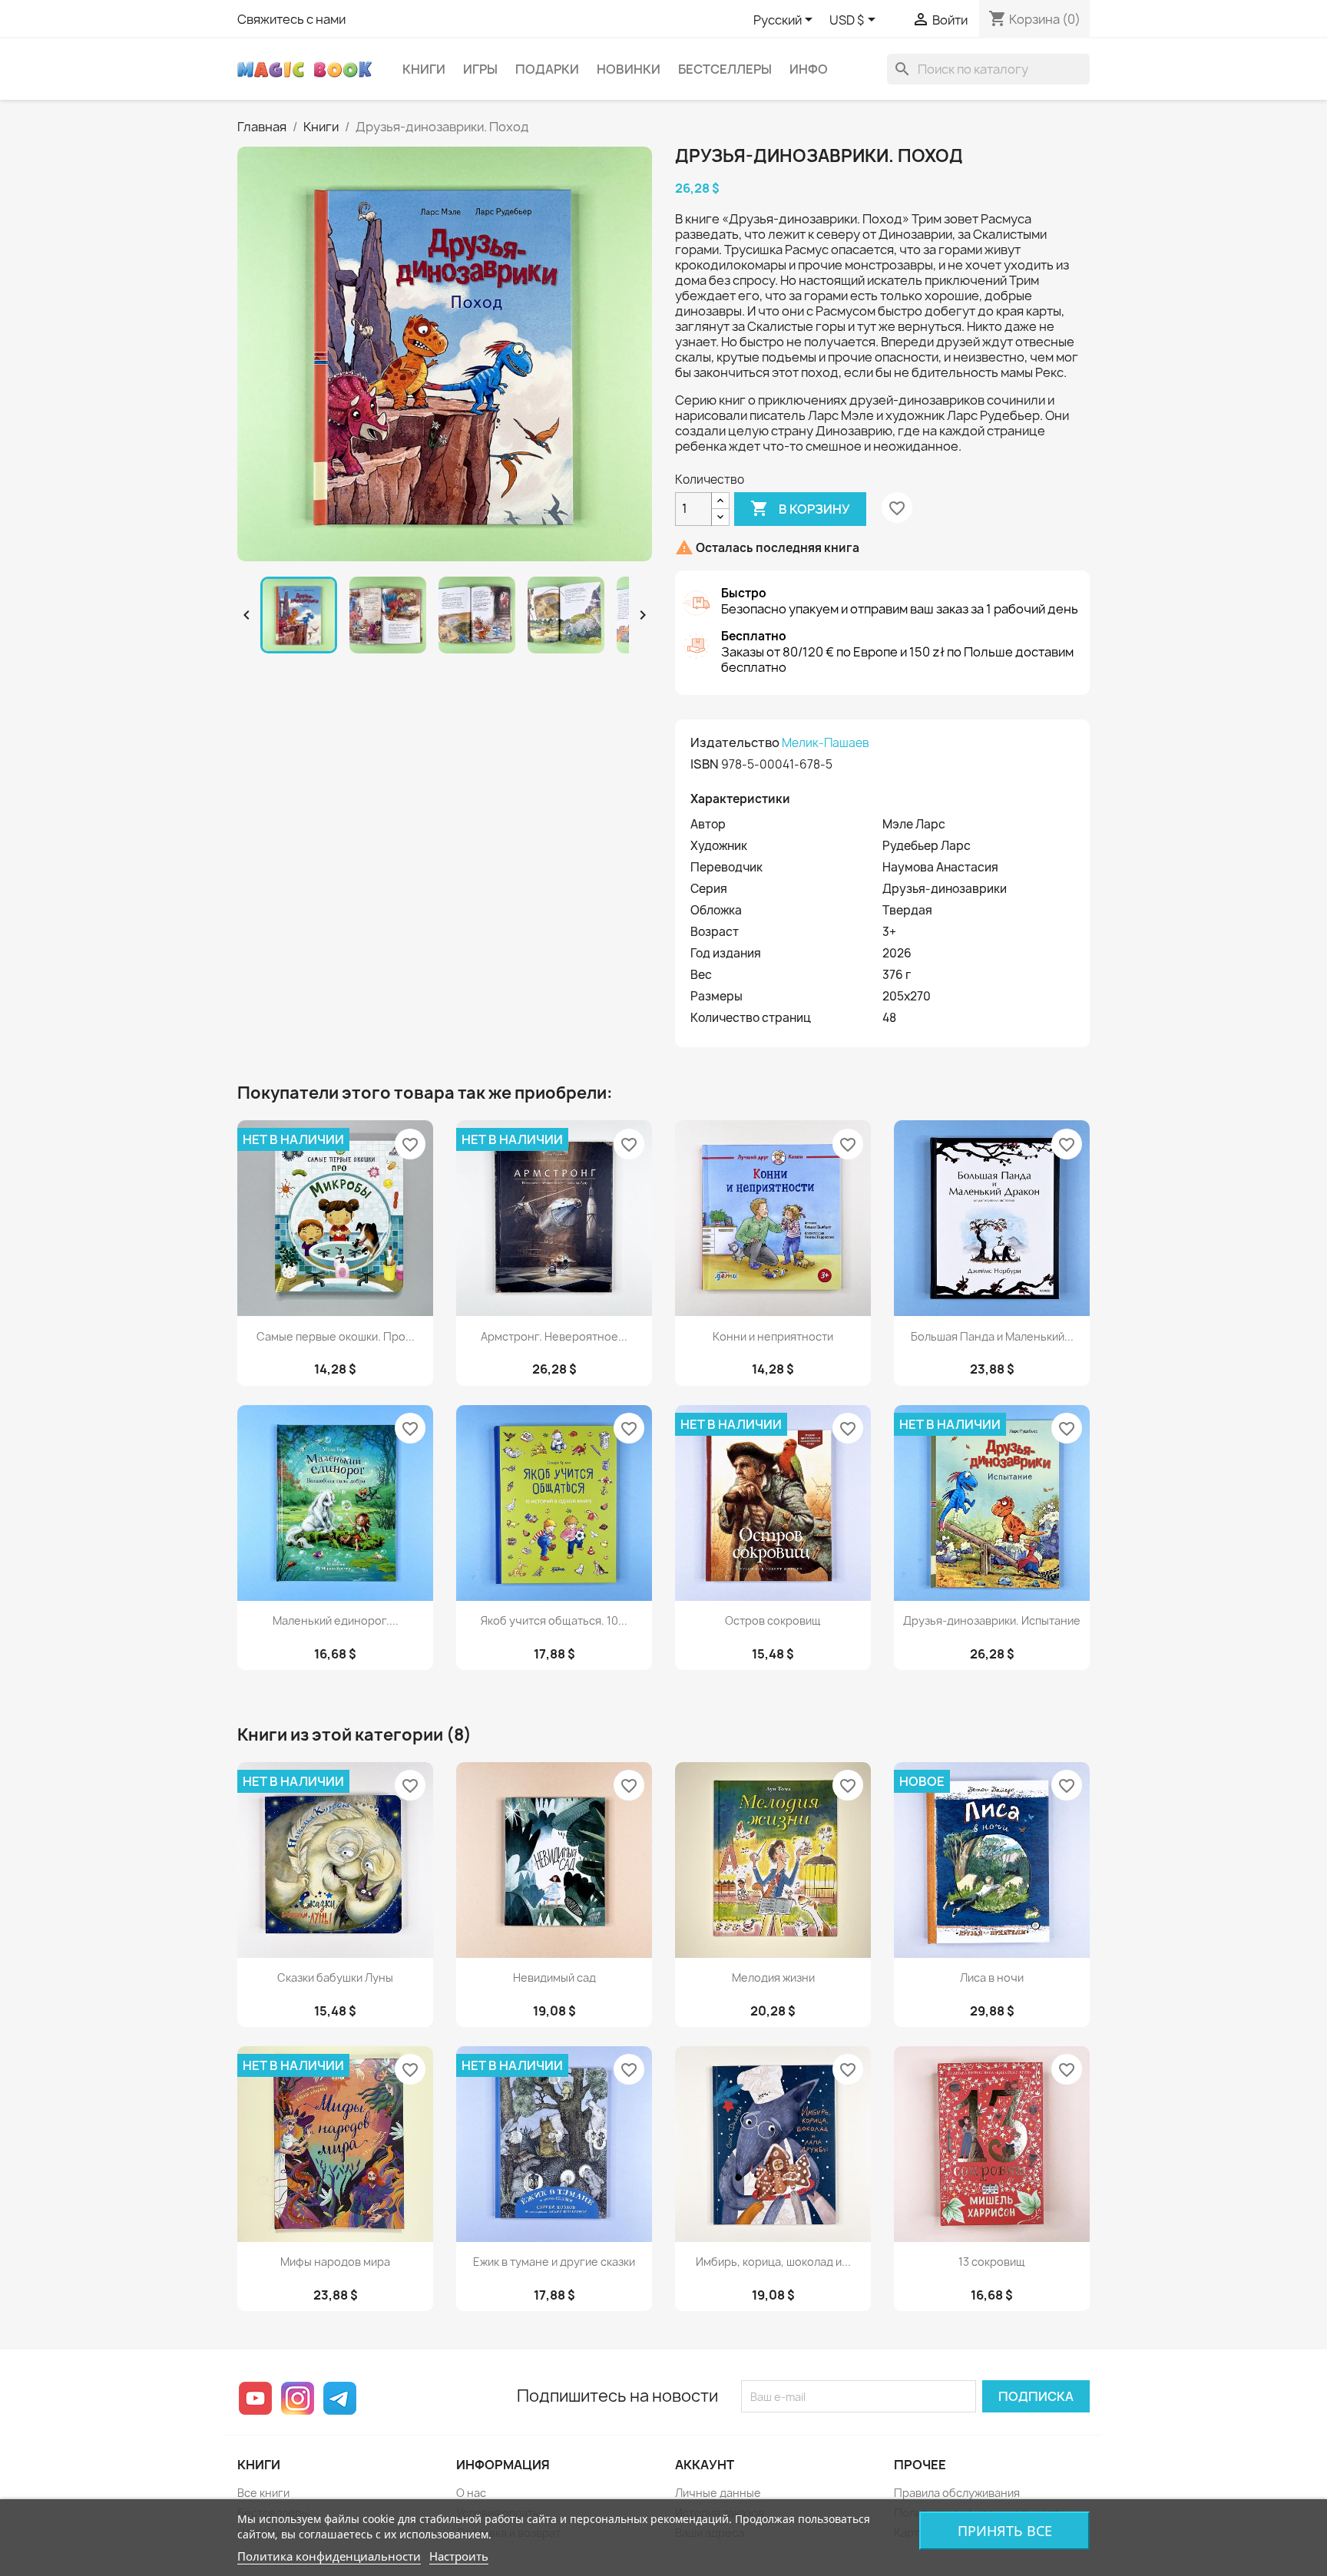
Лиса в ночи (992, 1977)
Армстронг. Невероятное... (554, 1336)
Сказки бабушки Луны (335, 1977)
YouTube (255, 2398)
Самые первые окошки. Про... (336, 1336)
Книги (424, 69)
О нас (471, 2493)
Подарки (547, 69)
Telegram (340, 2398)
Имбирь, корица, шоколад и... (773, 2262)
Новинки (629, 69)
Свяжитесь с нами (291, 19)
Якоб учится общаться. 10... (554, 1620)
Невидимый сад (554, 1977)
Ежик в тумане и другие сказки (554, 2262)
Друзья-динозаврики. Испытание (992, 1620)
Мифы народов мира (335, 2262)
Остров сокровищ (773, 1620)
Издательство (735, 742)
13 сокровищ (992, 2262)
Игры (480, 69)
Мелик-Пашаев (826, 743)
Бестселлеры (725, 69)
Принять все (1005, 2531)
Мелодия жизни (773, 1977)
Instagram (298, 2398)
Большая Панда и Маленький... (992, 1336)
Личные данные (718, 2493)
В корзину (800, 508)
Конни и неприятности (773, 1336)
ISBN (705, 764)
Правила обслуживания (957, 2493)
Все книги (263, 2493)
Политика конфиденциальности (329, 2556)
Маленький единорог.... (336, 1620)
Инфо (809, 69)
